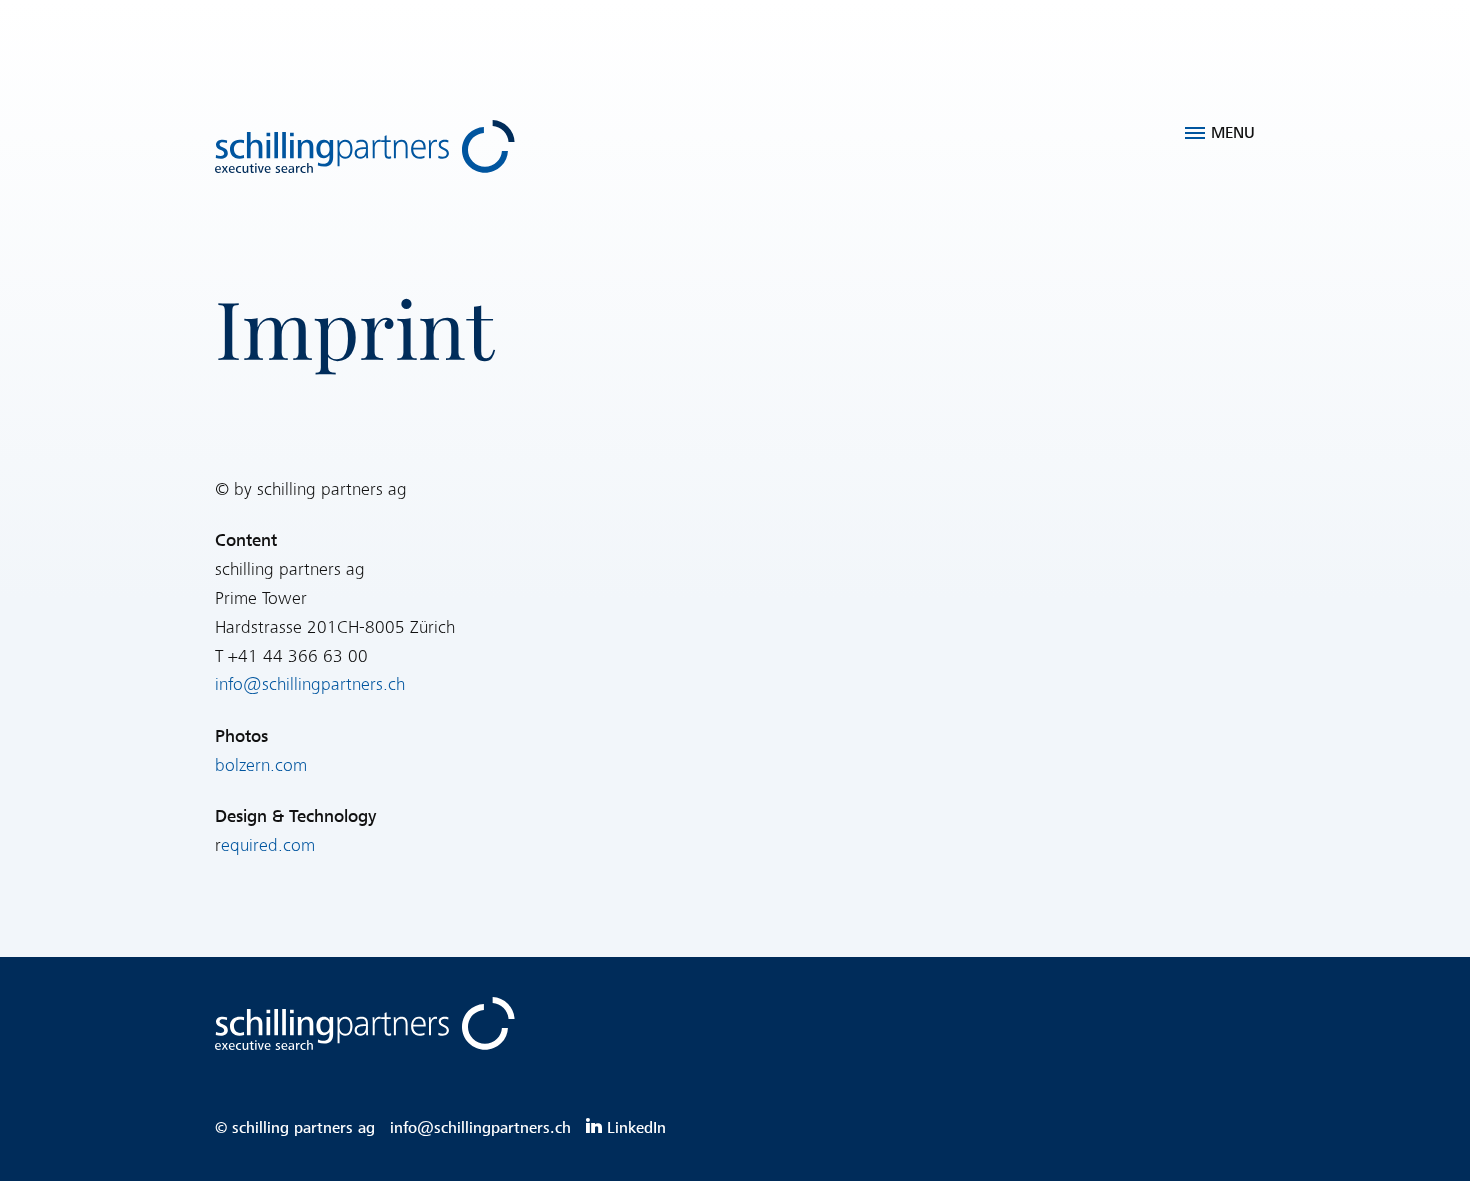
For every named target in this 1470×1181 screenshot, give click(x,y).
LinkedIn (636, 1128)
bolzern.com (261, 765)
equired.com (268, 845)
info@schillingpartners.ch (310, 684)
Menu (1233, 133)
